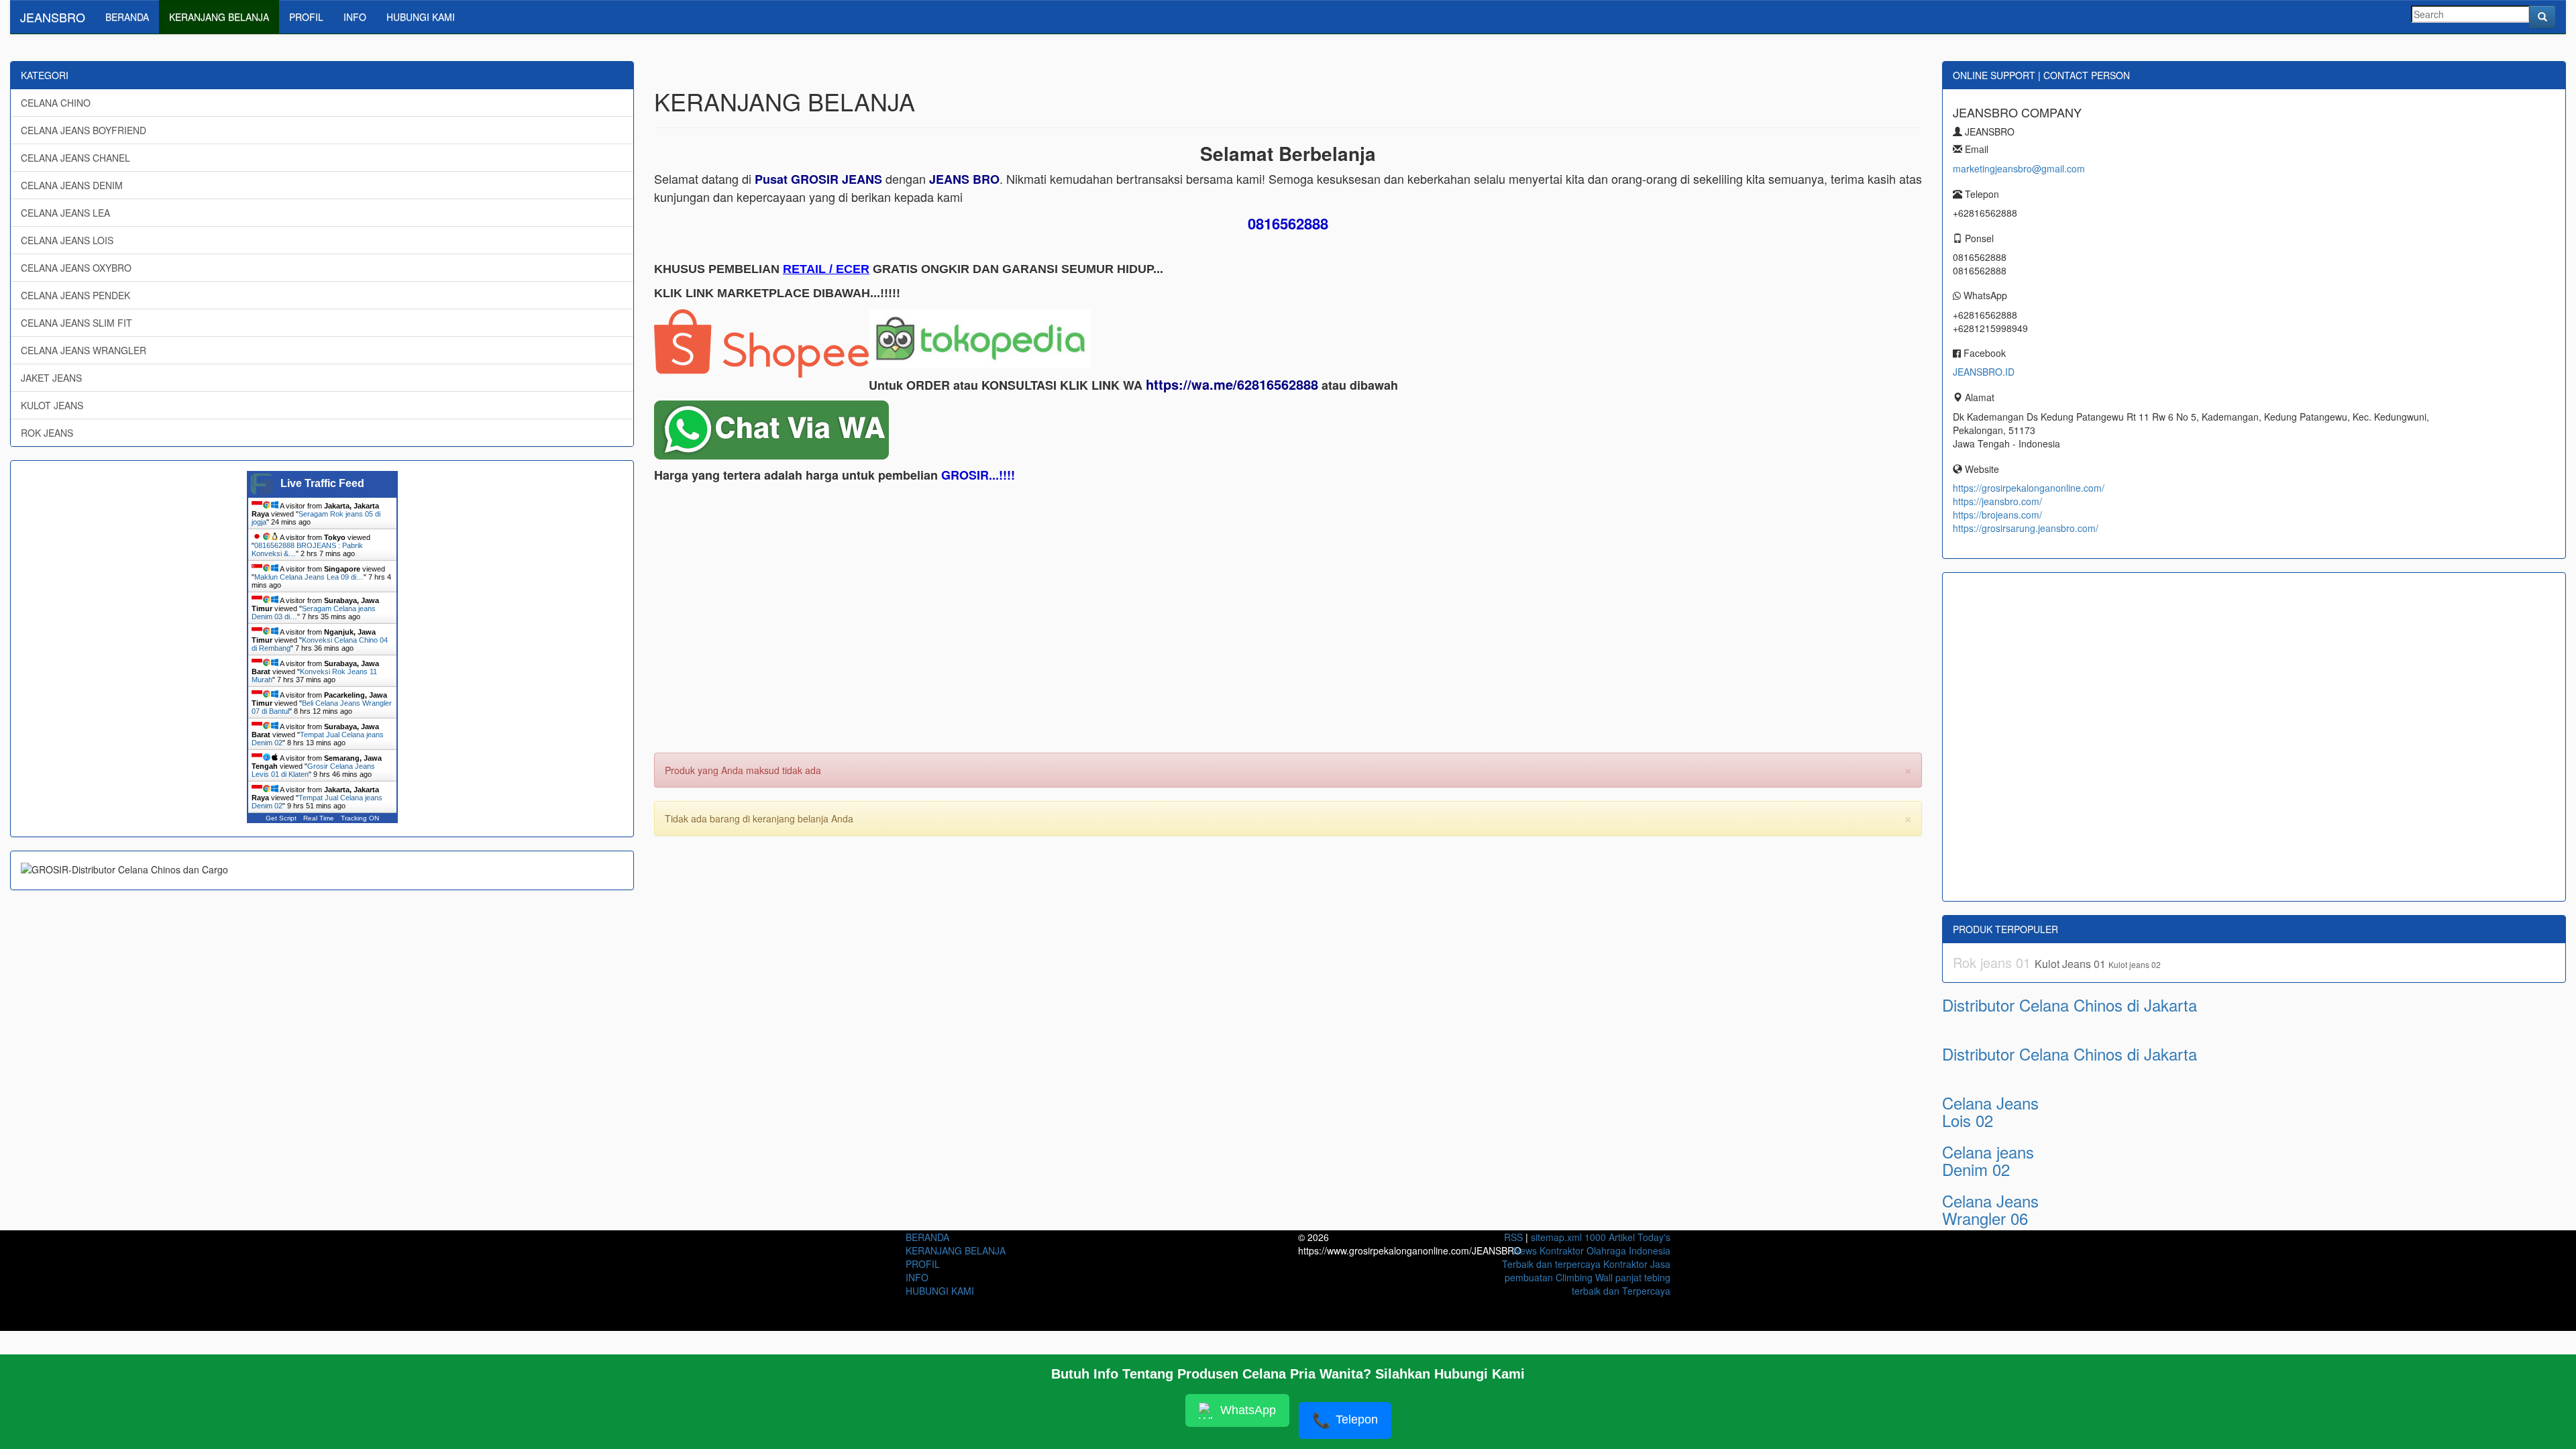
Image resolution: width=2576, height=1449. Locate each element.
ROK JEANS (47, 433)
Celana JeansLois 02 (1990, 1111)
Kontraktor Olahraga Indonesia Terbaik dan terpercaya (1586, 1257)
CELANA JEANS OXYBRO (76, 268)
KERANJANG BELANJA (219, 17)
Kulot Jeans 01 (2072, 964)
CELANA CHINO (56, 103)
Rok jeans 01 (1994, 962)
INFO (355, 17)
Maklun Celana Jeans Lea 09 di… (309, 577)
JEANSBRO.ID (1984, 372)
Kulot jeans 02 (2135, 964)
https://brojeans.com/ (1997, 515)
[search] (2542, 17)
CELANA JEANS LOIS (67, 240)
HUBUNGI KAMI (421, 17)
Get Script (281, 818)
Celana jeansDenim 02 (1988, 1160)
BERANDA (127, 17)
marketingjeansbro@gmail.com (2019, 168)
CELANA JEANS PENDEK (75, 295)
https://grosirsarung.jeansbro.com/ (2026, 528)
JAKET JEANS (51, 378)
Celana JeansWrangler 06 (1990, 1209)
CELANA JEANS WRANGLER (84, 350)
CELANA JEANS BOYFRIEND (84, 130)
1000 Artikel (1610, 1237)
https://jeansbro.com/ (1997, 501)
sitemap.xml (1556, 1237)
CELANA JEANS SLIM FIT (76, 323)
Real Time (319, 818)
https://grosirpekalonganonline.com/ (2029, 488)
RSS (1513, 1237)
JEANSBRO (53, 17)
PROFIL (306, 17)
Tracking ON (360, 818)
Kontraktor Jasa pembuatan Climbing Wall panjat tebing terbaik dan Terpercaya (1588, 1277)
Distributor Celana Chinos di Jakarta (2070, 1005)
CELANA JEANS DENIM (72, 185)
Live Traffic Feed (322, 483)
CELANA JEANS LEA (65, 213)
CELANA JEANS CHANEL (75, 158)
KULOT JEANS (52, 405)
